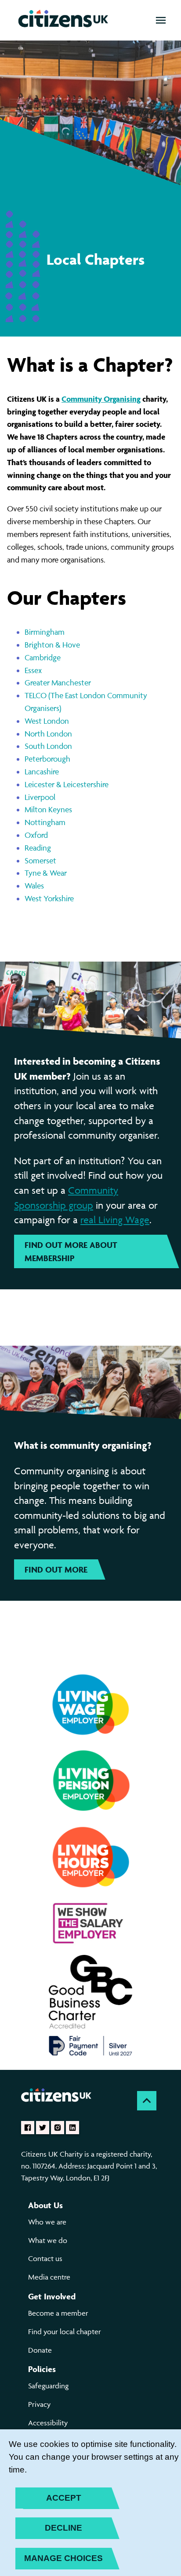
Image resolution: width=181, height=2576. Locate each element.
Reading (38, 848)
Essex (33, 670)
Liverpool (40, 797)
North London (48, 734)
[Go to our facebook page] (28, 2128)
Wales (34, 886)
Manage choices (63, 2558)
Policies (42, 2369)
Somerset (40, 861)
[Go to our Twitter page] (43, 2128)
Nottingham (45, 822)
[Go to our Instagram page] (58, 2128)
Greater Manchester (58, 683)
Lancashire (42, 772)
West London (47, 721)
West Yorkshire (49, 898)
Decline (63, 2528)
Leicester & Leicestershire (67, 784)
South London (48, 746)
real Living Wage (115, 1220)
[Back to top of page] (147, 2101)
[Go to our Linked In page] (72, 2128)
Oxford (36, 835)
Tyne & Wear (46, 873)
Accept (64, 2498)
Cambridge (43, 657)
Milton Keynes (48, 809)
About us (45, 2205)
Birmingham (45, 632)
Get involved (52, 2296)
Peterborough (47, 759)
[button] (161, 20)
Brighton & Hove (52, 645)
